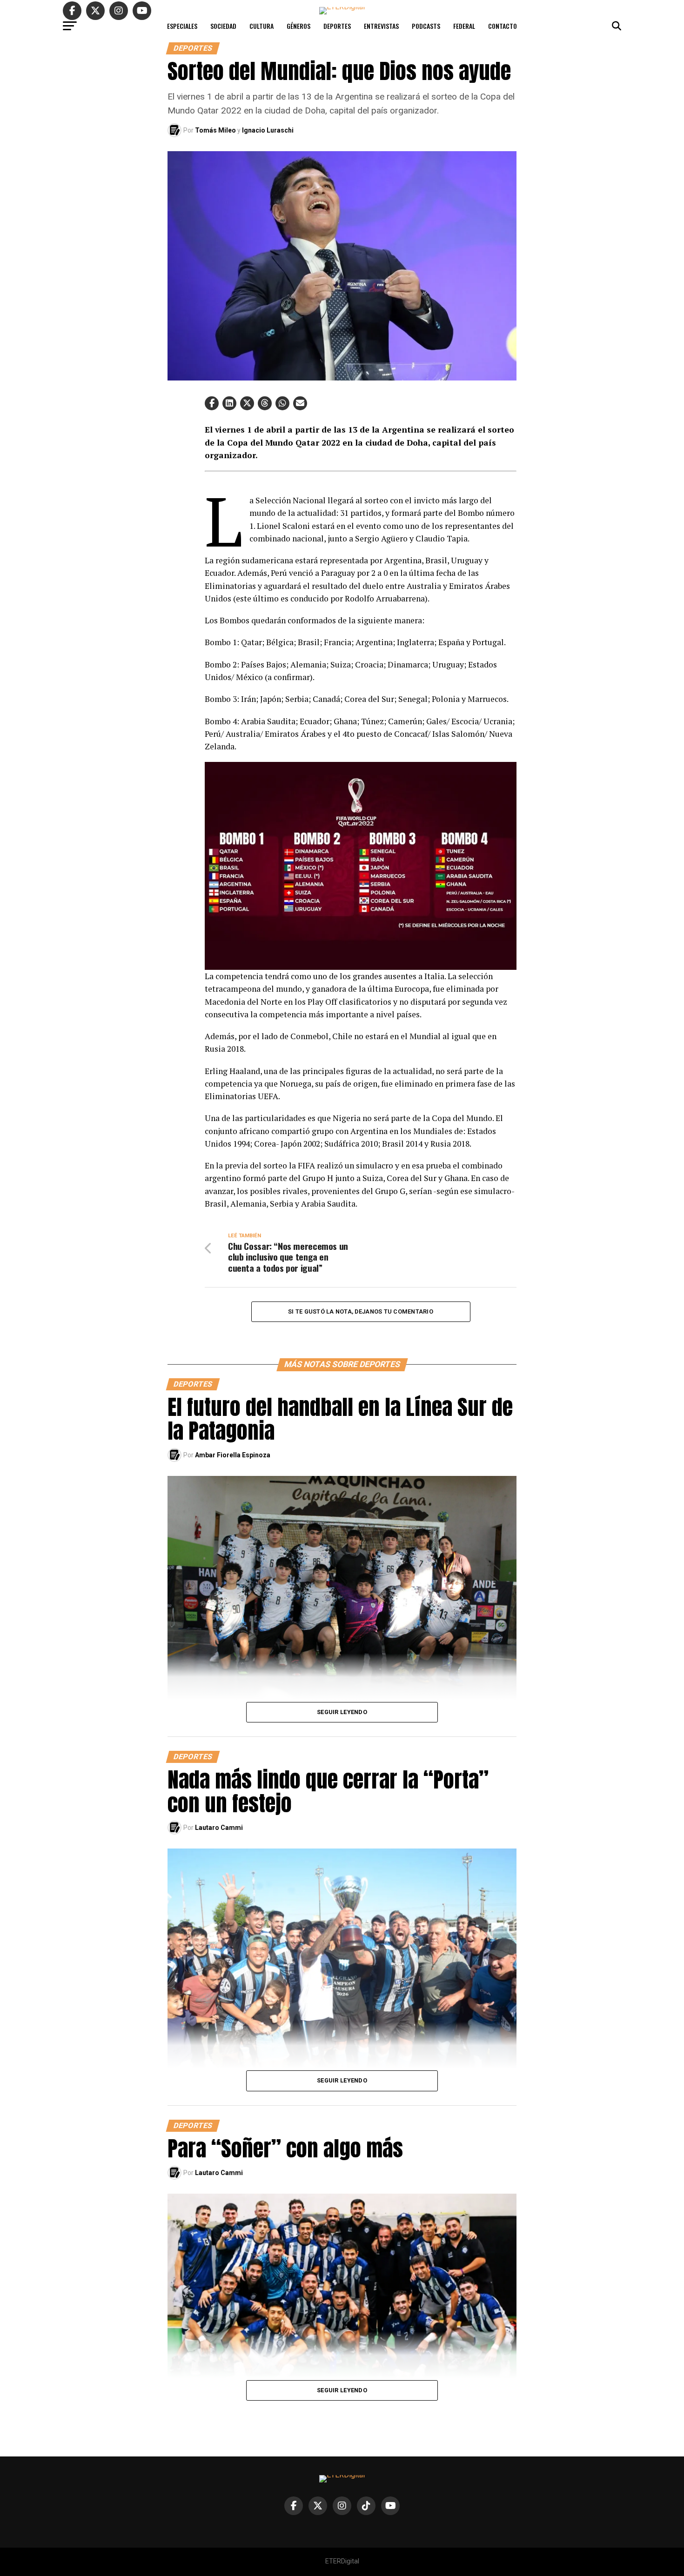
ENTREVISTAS (381, 26)
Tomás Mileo (215, 130)
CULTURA (262, 26)
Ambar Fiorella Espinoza (233, 1455)
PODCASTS (426, 26)
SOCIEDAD (223, 26)
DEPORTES (337, 26)
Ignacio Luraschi (268, 130)
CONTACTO (503, 26)
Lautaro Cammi (219, 1828)
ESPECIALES (182, 26)
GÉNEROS (298, 26)
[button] (212, 403)
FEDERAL (464, 26)
